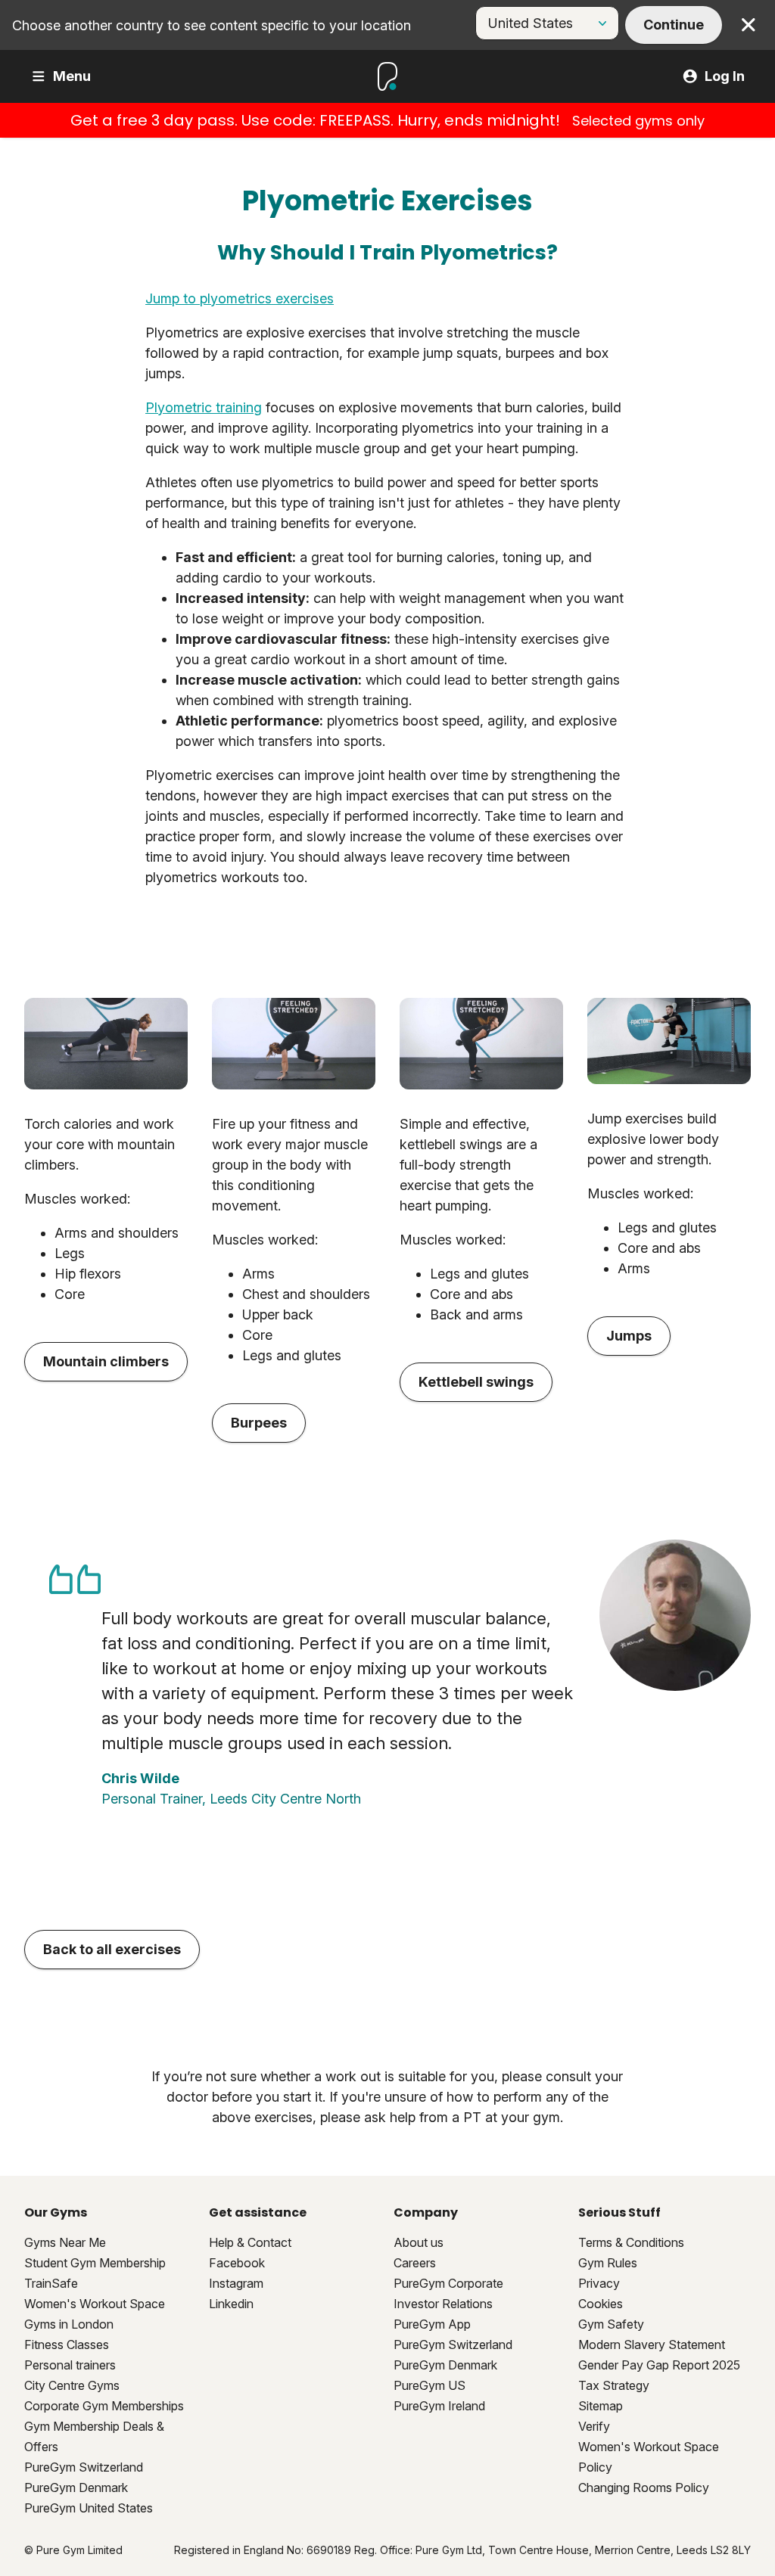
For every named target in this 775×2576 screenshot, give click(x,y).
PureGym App (432, 2324)
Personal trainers (70, 2365)
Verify (594, 2426)
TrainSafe (51, 2283)
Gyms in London (69, 2324)
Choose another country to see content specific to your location (212, 25)
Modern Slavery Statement (652, 2345)
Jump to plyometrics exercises (240, 298)
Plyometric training (204, 407)
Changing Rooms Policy (644, 2487)
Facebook (237, 2263)
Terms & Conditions (631, 2242)
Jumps (629, 1336)
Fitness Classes (67, 2345)
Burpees (259, 1423)
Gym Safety (611, 2324)
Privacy (599, 2283)
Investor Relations (443, 2304)
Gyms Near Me (65, 2242)
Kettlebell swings (476, 1382)
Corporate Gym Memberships (104, 2406)
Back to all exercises (112, 1949)
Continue (674, 25)
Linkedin (231, 2304)
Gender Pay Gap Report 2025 (659, 2365)
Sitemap (601, 2406)
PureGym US (430, 2385)
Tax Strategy (614, 2385)
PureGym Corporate (448, 2283)
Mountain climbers (106, 1361)
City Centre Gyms (72, 2385)
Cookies (601, 2304)
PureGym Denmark (76, 2487)
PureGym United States (89, 2508)
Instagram (236, 2283)
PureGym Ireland (439, 2406)
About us (419, 2242)
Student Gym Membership (95, 2263)
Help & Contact (250, 2242)
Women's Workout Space (95, 2304)
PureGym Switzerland (84, 2467)
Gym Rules (608, 2263)
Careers (415, 2263)
